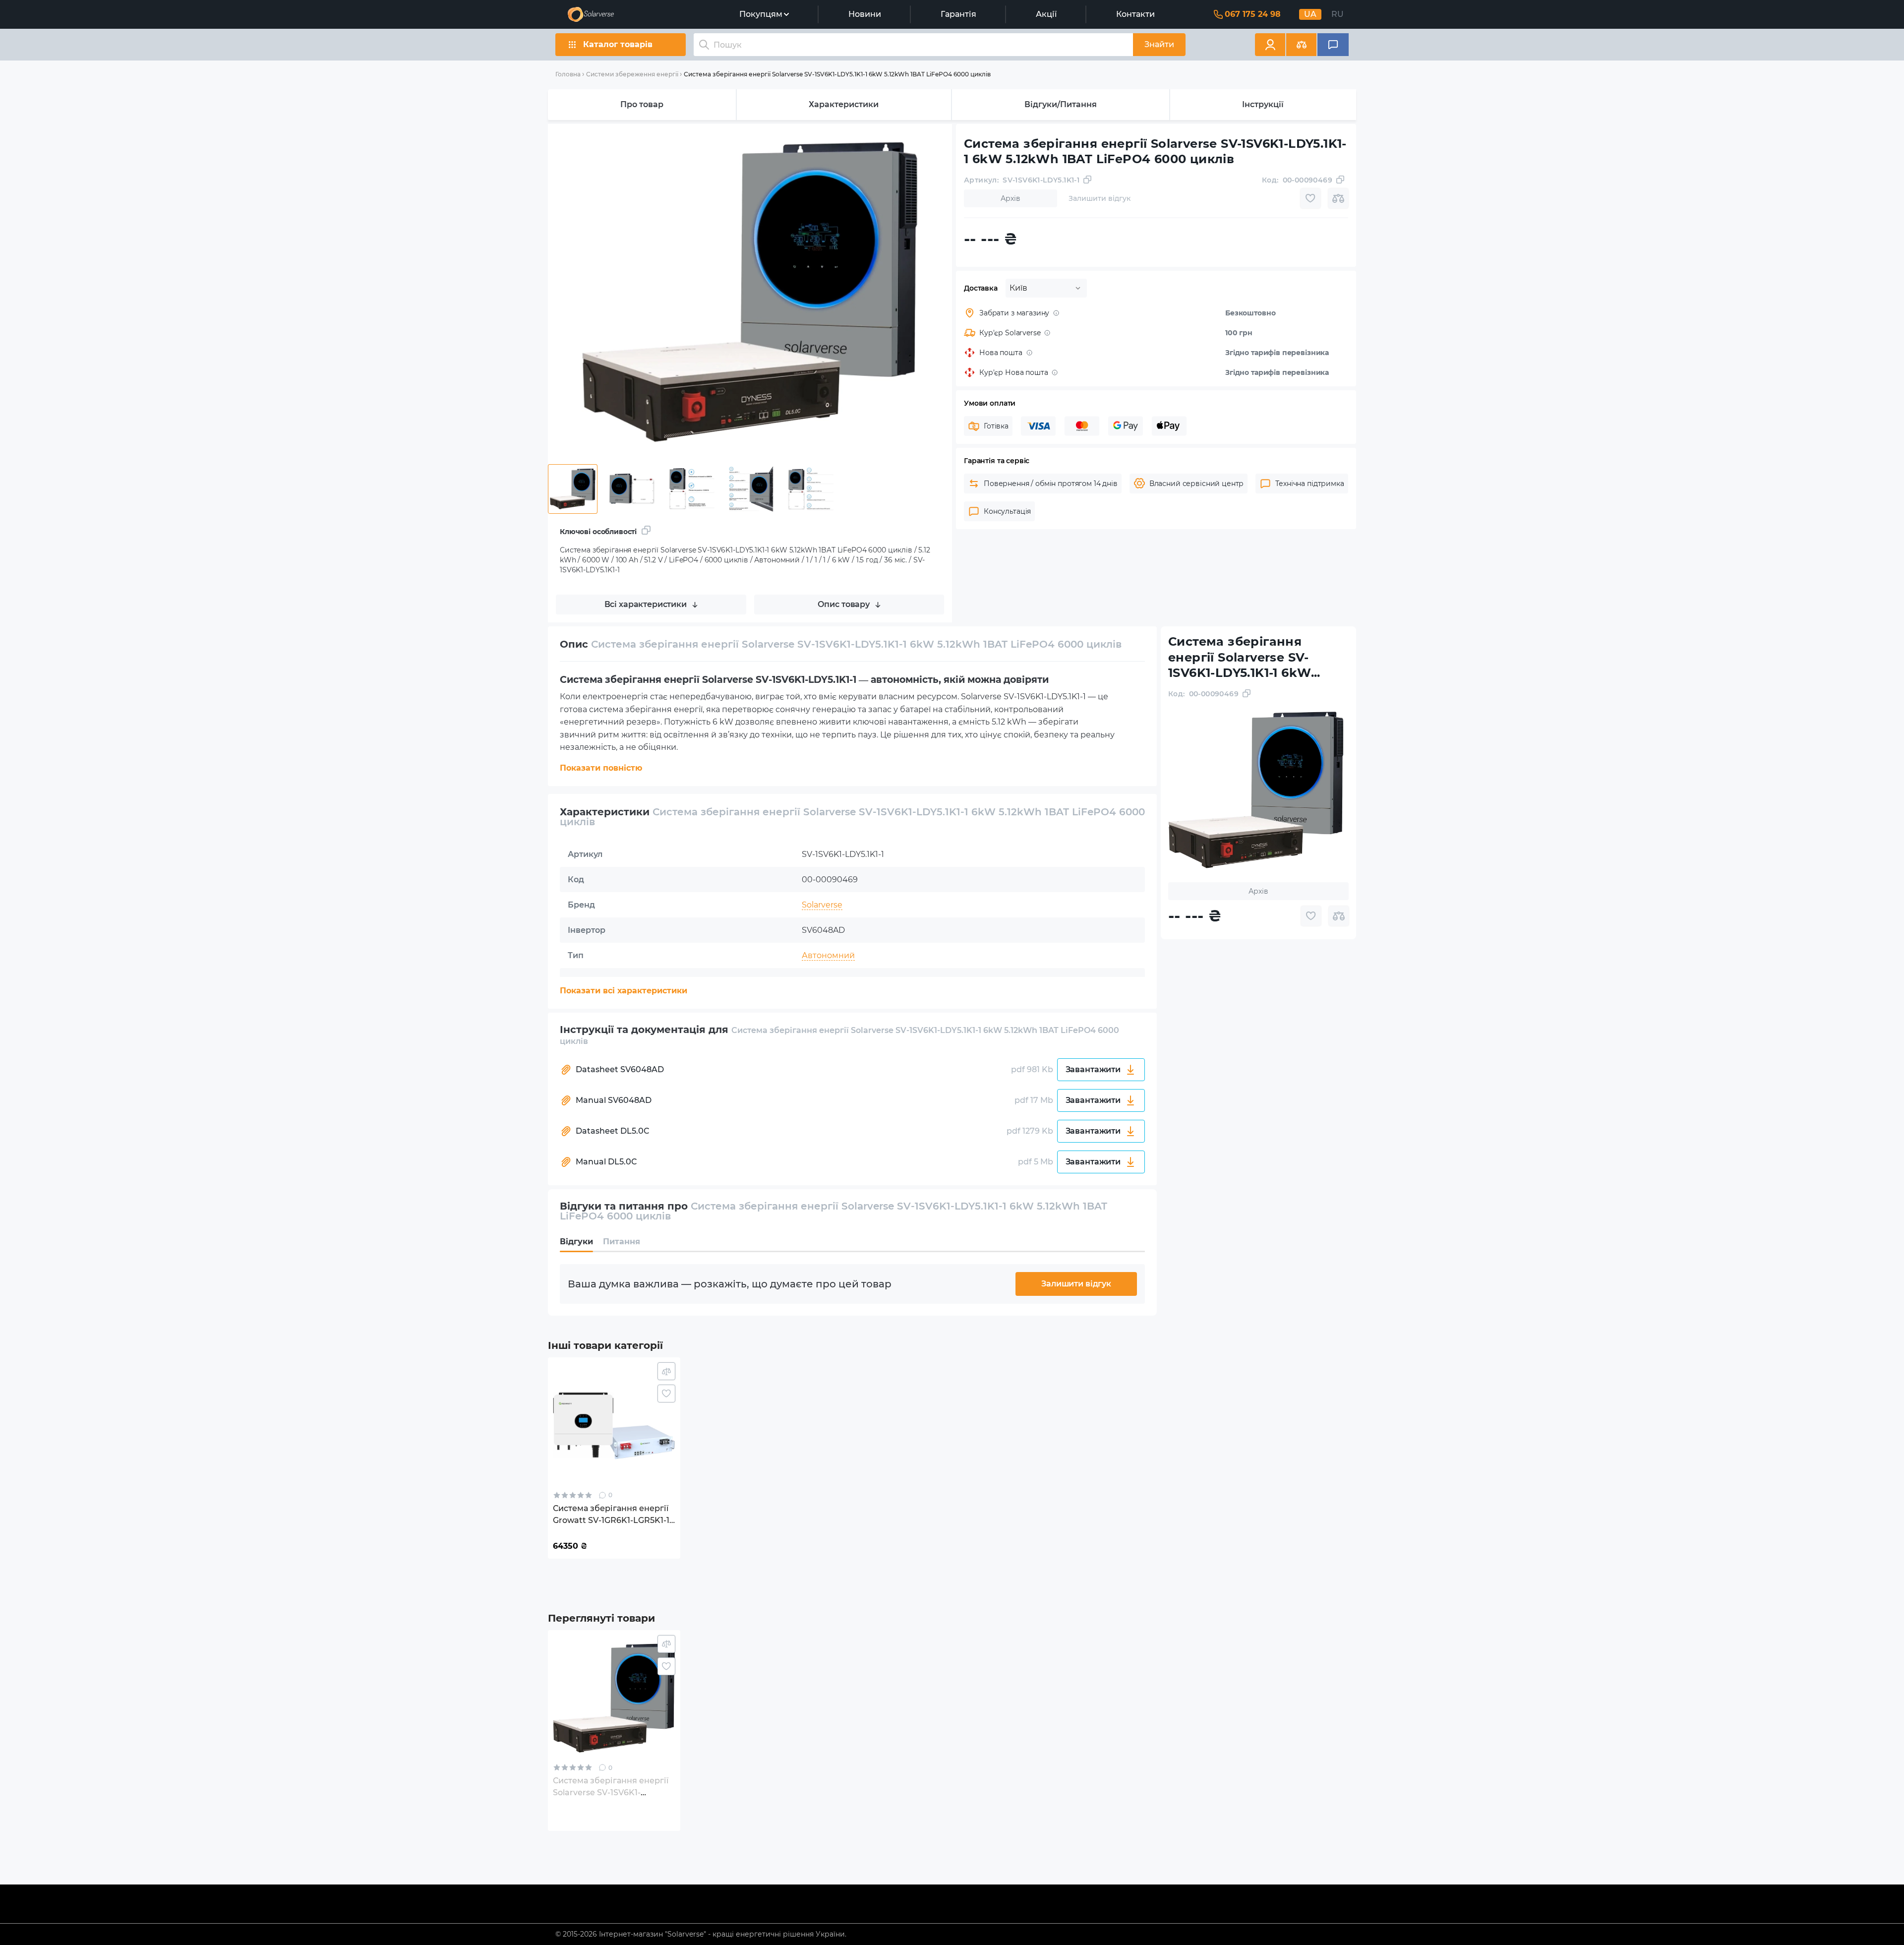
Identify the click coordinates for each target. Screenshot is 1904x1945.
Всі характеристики (646, 604)
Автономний (828, 955)
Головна (568, 74)
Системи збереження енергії (632, 74)
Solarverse (822, 905)
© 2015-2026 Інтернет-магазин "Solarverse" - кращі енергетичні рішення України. (701, 1934)
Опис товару (844, 604)
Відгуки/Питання (1061, 104)
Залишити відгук (1076, 1284)
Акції (1046, 14)
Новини (865, 14)
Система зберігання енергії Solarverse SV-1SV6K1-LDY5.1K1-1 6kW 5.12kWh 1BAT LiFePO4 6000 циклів (837, 74)
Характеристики (844, 104)
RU (1338, 14)
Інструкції (1263, 104)
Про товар (642, 104)
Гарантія (958, 14)
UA (1310, 14)
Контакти (1135, 14)
